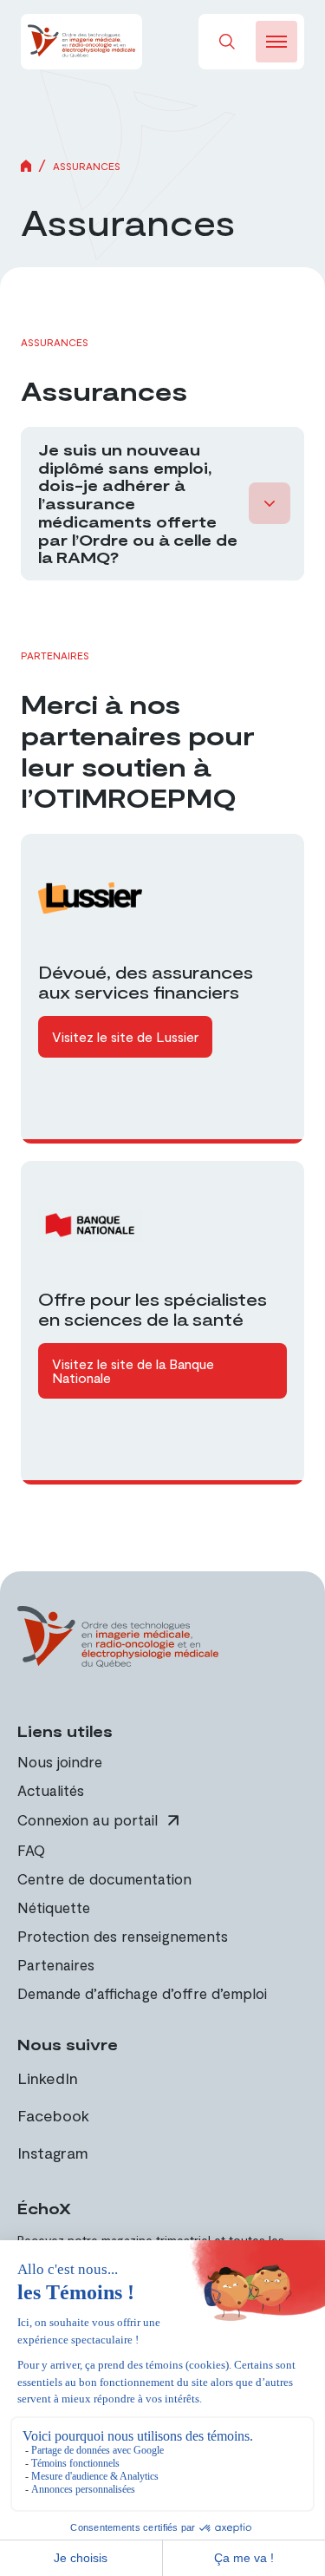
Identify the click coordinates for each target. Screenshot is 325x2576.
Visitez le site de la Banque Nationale (133, 1370)
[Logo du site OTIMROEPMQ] (81, 42)
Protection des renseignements (123, 1936)
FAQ (31, 1850)
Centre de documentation (104, 1878)
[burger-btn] (276, 42)
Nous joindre (60, 1761)
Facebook (53, 2115)
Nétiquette (54, 1907)
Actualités (51, 1790)
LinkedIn (48, 2078)
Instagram (53, 2153)
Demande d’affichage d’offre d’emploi (142, 1993)
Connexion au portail (88, 1820)
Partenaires (56, 1964)
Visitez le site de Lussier (125, 1036)
